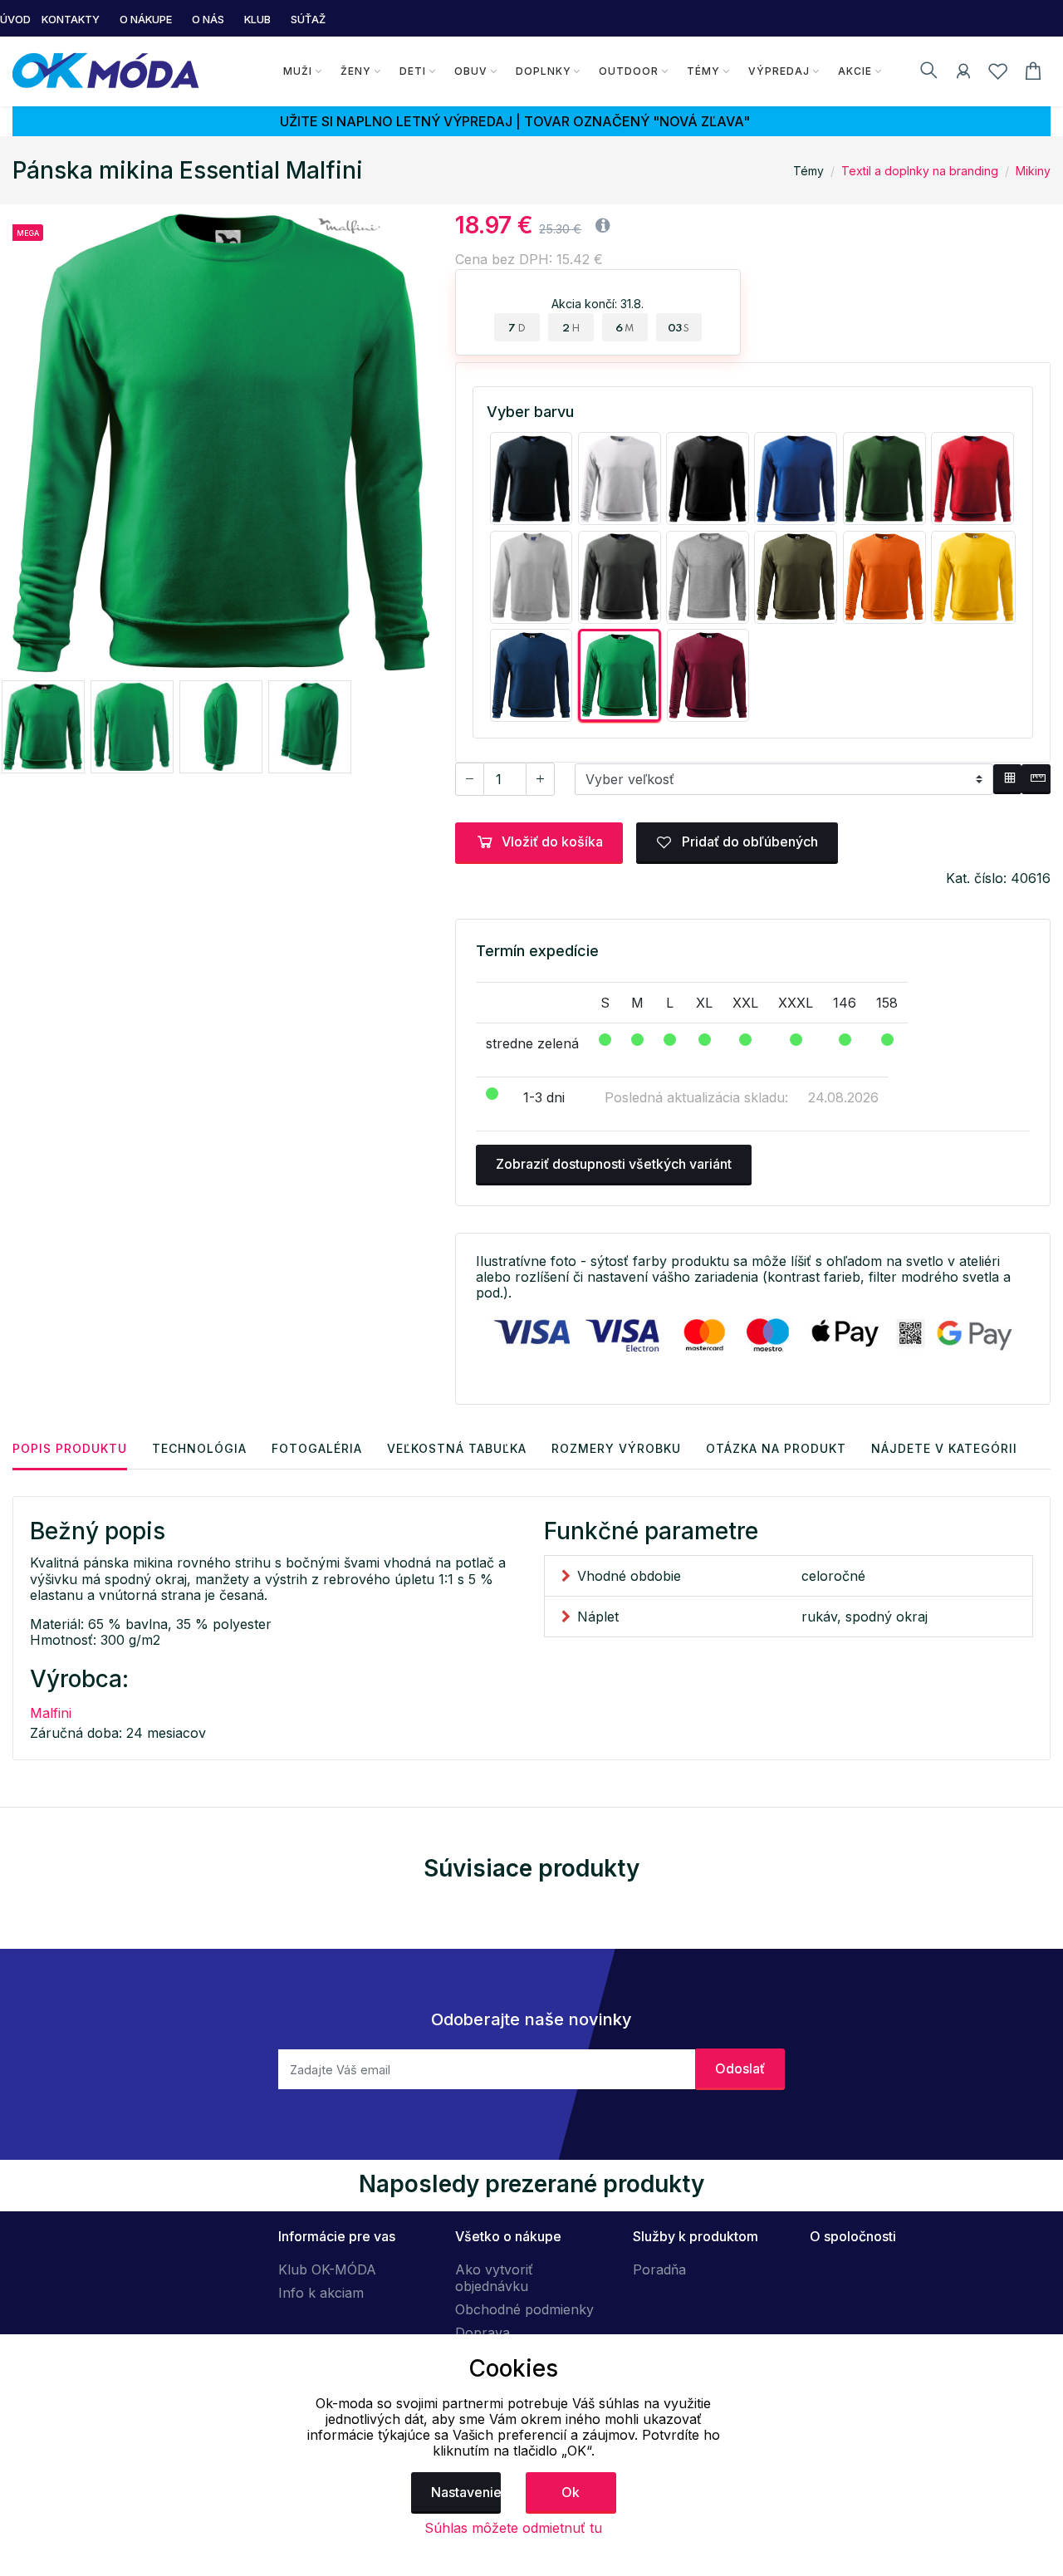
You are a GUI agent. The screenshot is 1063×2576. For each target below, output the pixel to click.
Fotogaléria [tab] (317, 1448)
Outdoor (629, 71)
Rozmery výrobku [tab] (616, 1448)
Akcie (855, 71)
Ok (571, 2492)
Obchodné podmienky (524, 2309)
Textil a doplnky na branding (920, 171)
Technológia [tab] (199, 1448)
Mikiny (1033, 171)
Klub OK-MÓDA (327, 2269)
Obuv (471, 71)
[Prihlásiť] (963, 74)
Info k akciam (321, 2293)
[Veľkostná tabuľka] (1008, 779)
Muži (298, 71)
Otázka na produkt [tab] (776, 1448)
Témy (703, 71)
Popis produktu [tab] (70, 1448)
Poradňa (659, 2269)
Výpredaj (779, 71)
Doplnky (544, 71)
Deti (413, 71)
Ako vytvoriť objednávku (494, 2278)
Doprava (483, 2333)
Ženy (356, 71)
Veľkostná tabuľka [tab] (457, 1448)
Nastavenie (466, 2492)
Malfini (51, 1713)
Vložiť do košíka (552, 841)
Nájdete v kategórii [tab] (944, 1448)
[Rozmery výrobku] (1036, 779)
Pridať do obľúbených (748, 841)
